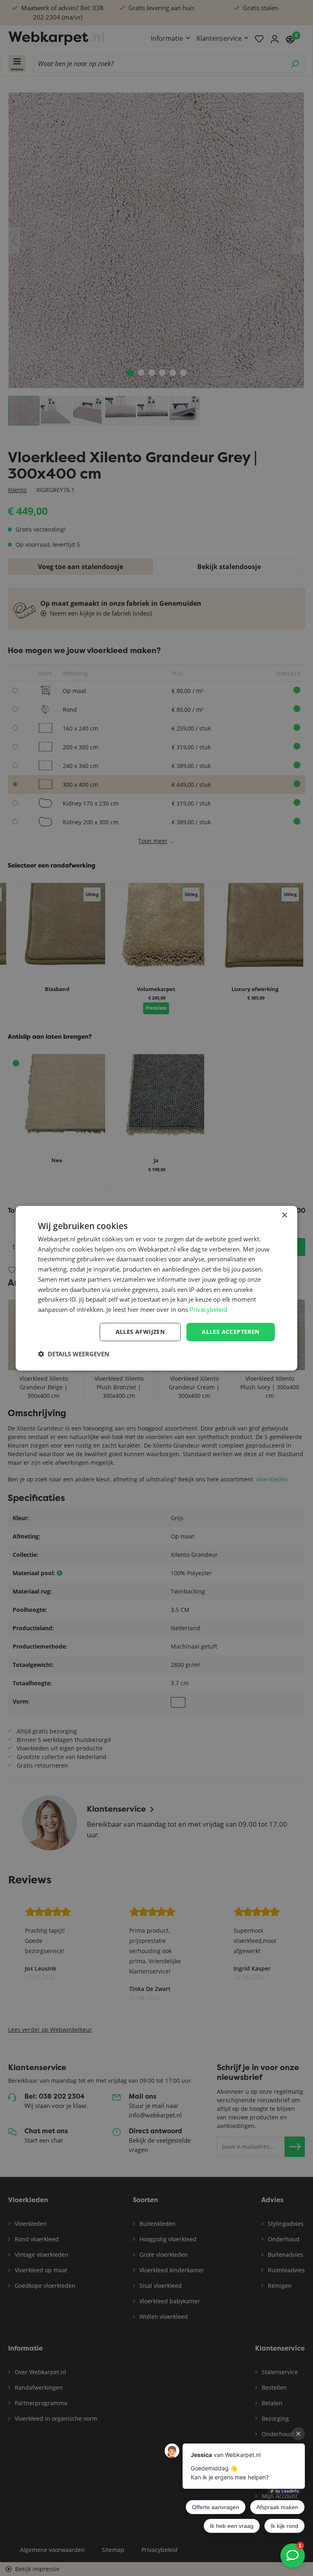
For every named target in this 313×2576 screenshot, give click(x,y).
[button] (74, 1354)
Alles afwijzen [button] (140, 1332)
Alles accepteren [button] (230, 1332)
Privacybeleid (208, 1309)
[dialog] (156, 1288)
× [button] (284, 1215)
